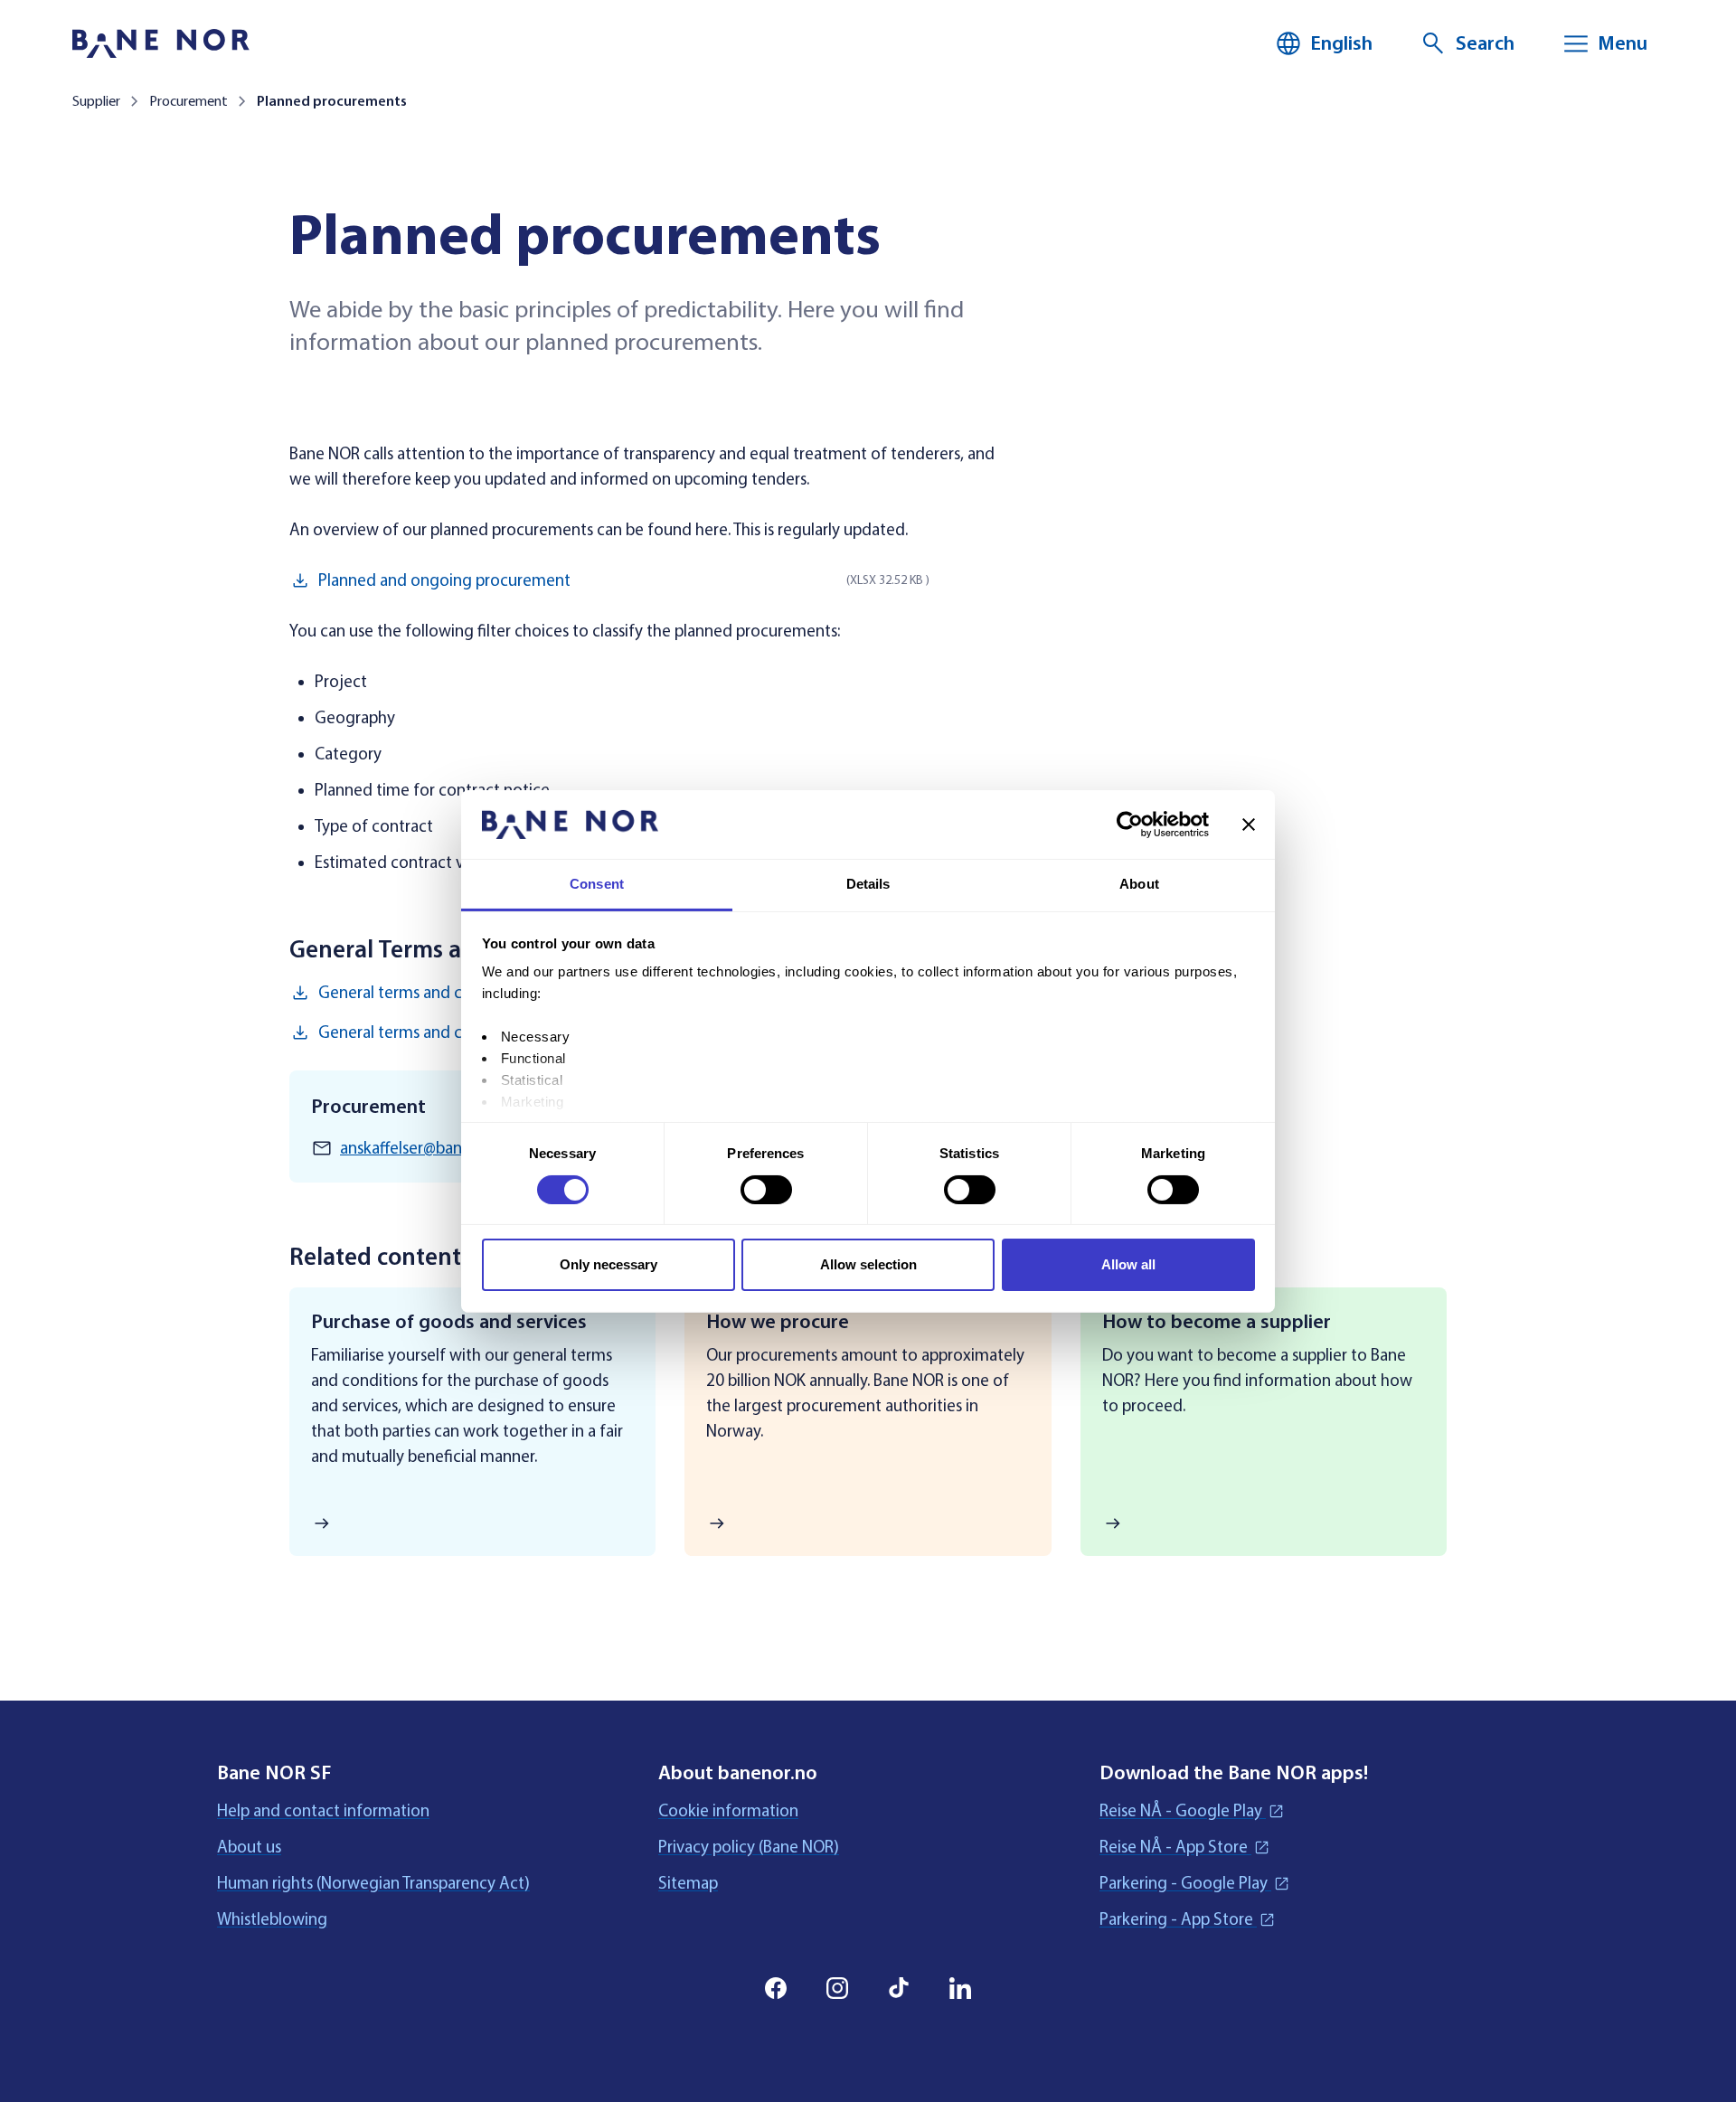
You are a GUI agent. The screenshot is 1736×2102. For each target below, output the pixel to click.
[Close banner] (1249, 825)
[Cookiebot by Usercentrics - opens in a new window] (1130, 825)
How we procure (778, 1322)
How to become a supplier (1217, 1322)
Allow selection (868, 1264)
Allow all (1128, 1264)
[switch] (766, 1190)
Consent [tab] (597, 884)
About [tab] (1139, 884)
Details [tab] (868, 884)
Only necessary (609, 1264)
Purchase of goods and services (449, 1322)
